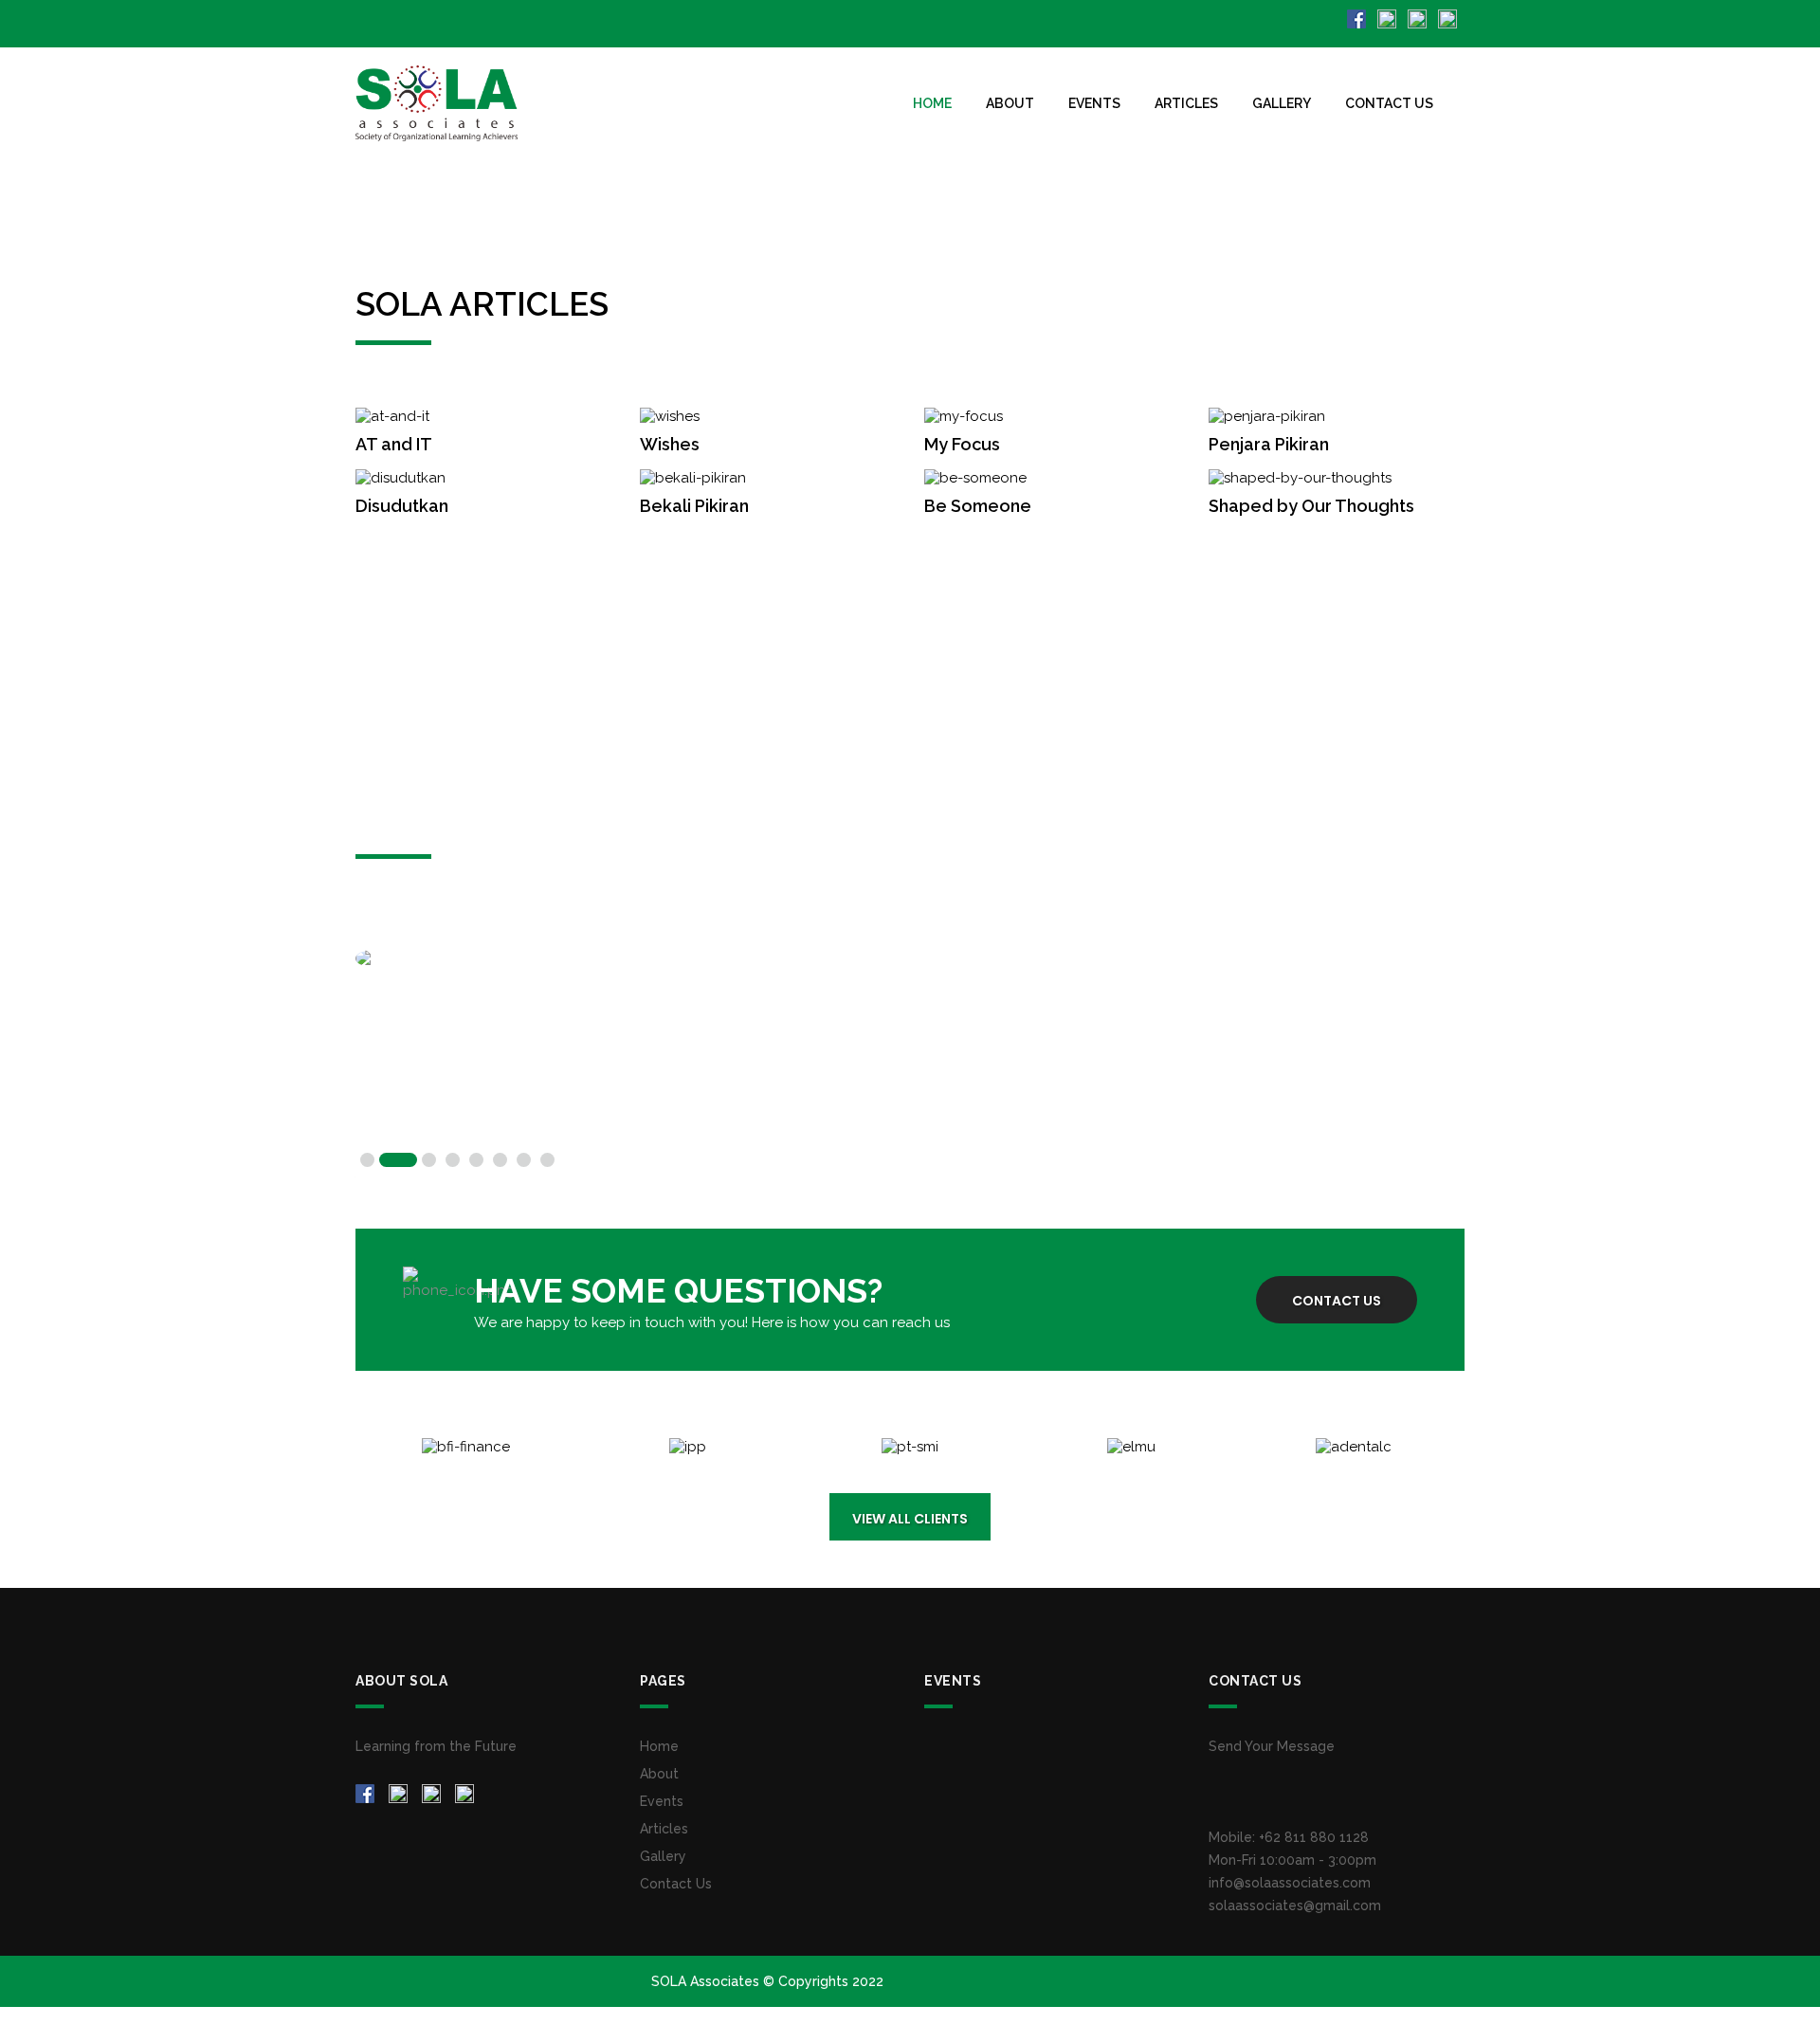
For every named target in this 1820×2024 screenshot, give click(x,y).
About (1010, 103)
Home (932, 103)
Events (1094, 103)
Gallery (1282, 103)
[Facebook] (1358, 18)
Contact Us (1389, 103)
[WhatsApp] (1449, 18)
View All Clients (910, 1519)
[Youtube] (1419, 18)
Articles (1186, 103)
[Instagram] (1389, 18)
